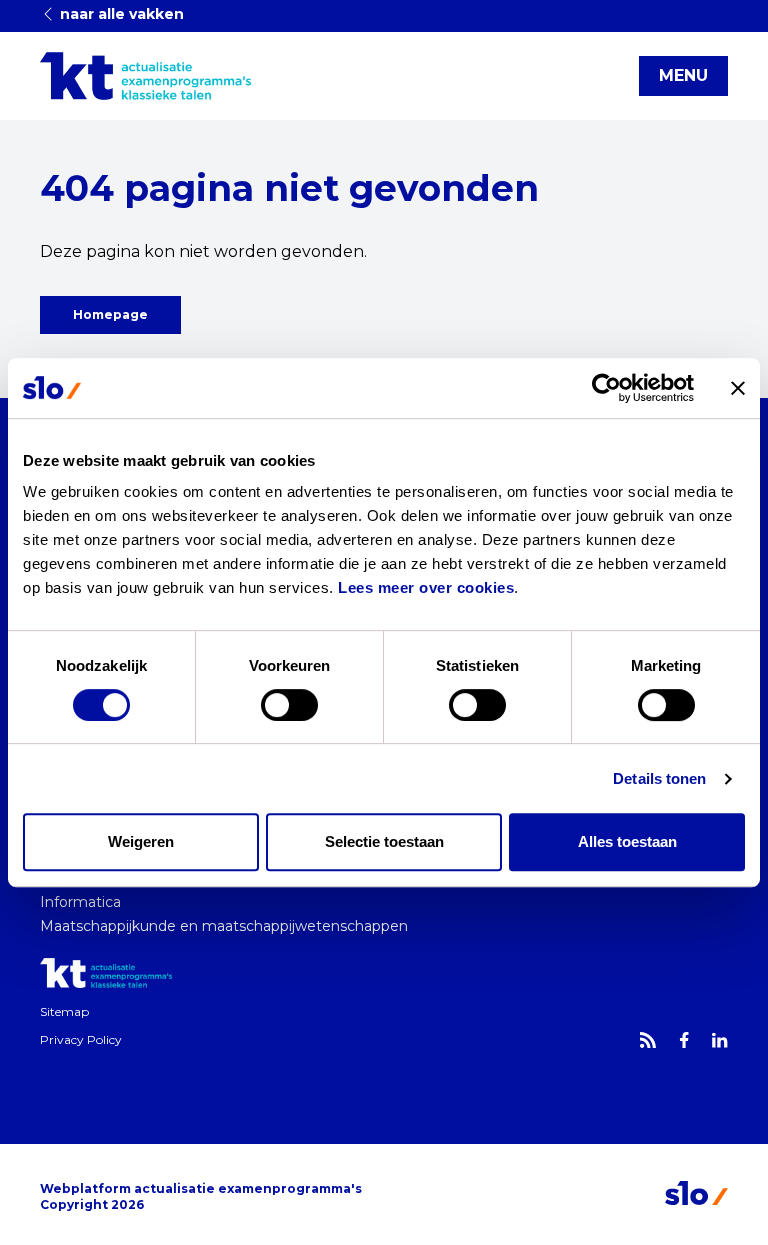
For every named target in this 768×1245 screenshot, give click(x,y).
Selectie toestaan (384, 841)
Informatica (80, 902)
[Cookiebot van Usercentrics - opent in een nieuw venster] (606, 388)
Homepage (110, 314)
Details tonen (659, 778)
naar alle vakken (120, 14)
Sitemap (64, 1011)
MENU (683, 75)
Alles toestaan (627, 841)
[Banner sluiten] (738, 388)
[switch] (289, 705)
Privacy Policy (81, 1039)
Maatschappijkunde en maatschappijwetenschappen (224, 926)
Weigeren (141, 841)
